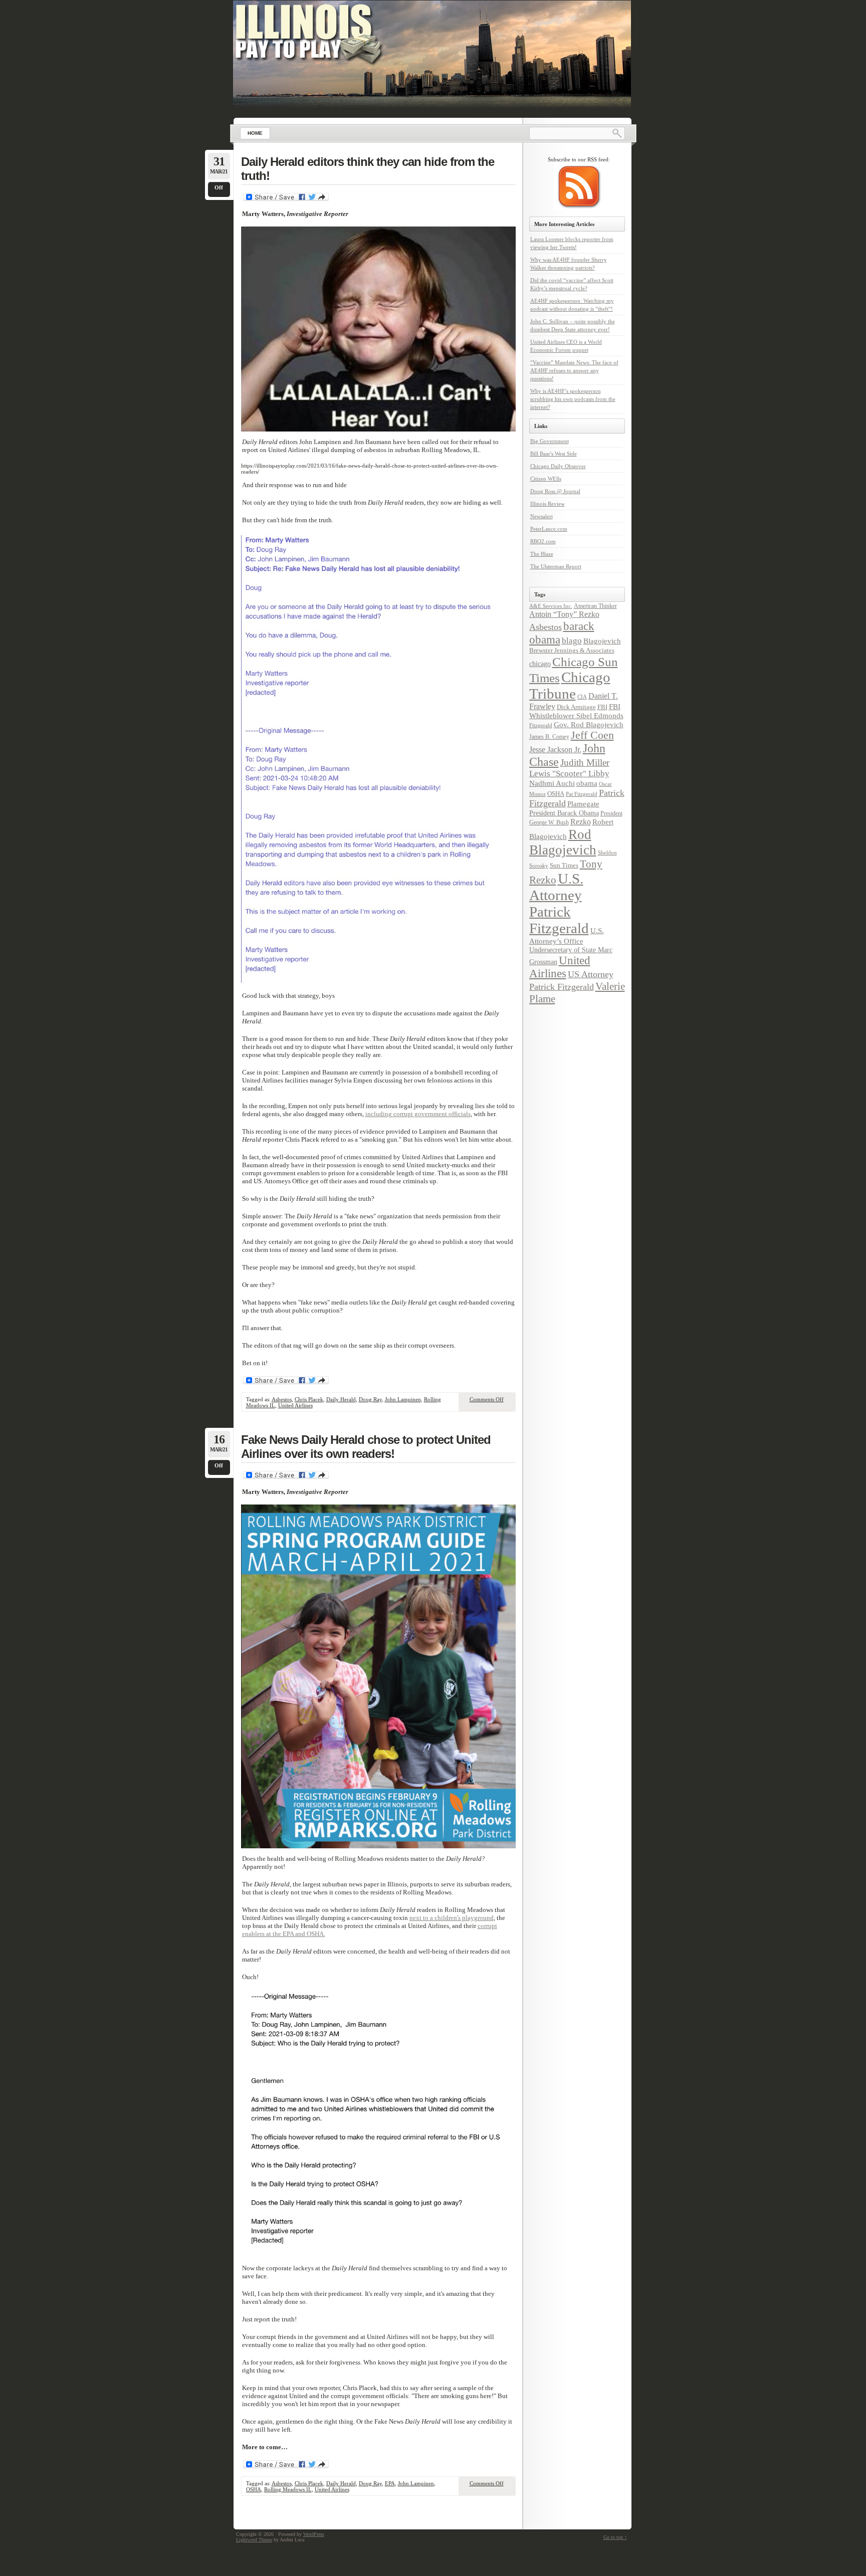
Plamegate (583, 804)
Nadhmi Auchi (552, 783)
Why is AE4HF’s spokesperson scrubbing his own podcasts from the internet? (573, 399)
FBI (602, 707)
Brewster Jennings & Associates (572, 650)
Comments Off (487, 1399)
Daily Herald (341, 1399)
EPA (390, 2483)
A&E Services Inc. (551, 606)
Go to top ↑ (615, 2537)
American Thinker (595, 606)
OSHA (254, 2489)
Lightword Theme (254, 2540)
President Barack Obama (564, 813)
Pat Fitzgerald (582, 794)
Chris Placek (309, 1399)
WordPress (314, 2534)
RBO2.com (543, 541)
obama (587, 783)
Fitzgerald (541, 725)
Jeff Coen (592, 735)
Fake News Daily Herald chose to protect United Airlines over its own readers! (366, 1447)
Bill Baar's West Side (554, 454)
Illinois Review (548, 504)
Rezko (581, 822)
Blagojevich (602, 641)
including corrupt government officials (418, 1114)
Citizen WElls (546, 479)
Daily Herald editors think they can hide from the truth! (368, 169)
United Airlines (295, 1405)
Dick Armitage (576, 707)
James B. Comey (549, 737)
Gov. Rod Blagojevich (589, 724)
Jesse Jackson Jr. (555, 750)
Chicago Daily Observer (558, 466)
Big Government (550, 441)
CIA (582, 697)
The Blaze (542, 554)
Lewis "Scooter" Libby (569, 774)
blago (572, 641)
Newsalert (542, 516)
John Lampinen (403, 1399)
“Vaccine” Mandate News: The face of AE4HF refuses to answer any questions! (574, 370)
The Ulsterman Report (556, 566)
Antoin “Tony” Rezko (564, 614)
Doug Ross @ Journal (555, 491)
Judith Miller (585, 763)
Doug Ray (370, 1399)
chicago (540, 664)
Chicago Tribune (570, 685)
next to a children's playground (452, 1918)
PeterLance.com (549, 529)
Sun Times (564, 865)
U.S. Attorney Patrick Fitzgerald (559, 903)
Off (219, 187)
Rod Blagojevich (563, 842)
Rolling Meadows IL (288, 2489)
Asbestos (282, 1399)
